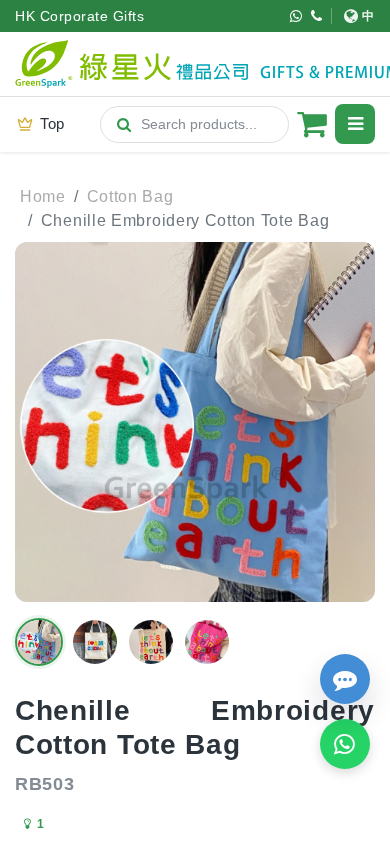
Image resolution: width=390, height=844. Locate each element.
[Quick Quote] (345, 679)
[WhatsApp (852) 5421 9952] (296, 16)
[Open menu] (355, 124)
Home (43, 196)
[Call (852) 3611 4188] (317, 16)
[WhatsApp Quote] (345, 744)
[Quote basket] (312, 124)
